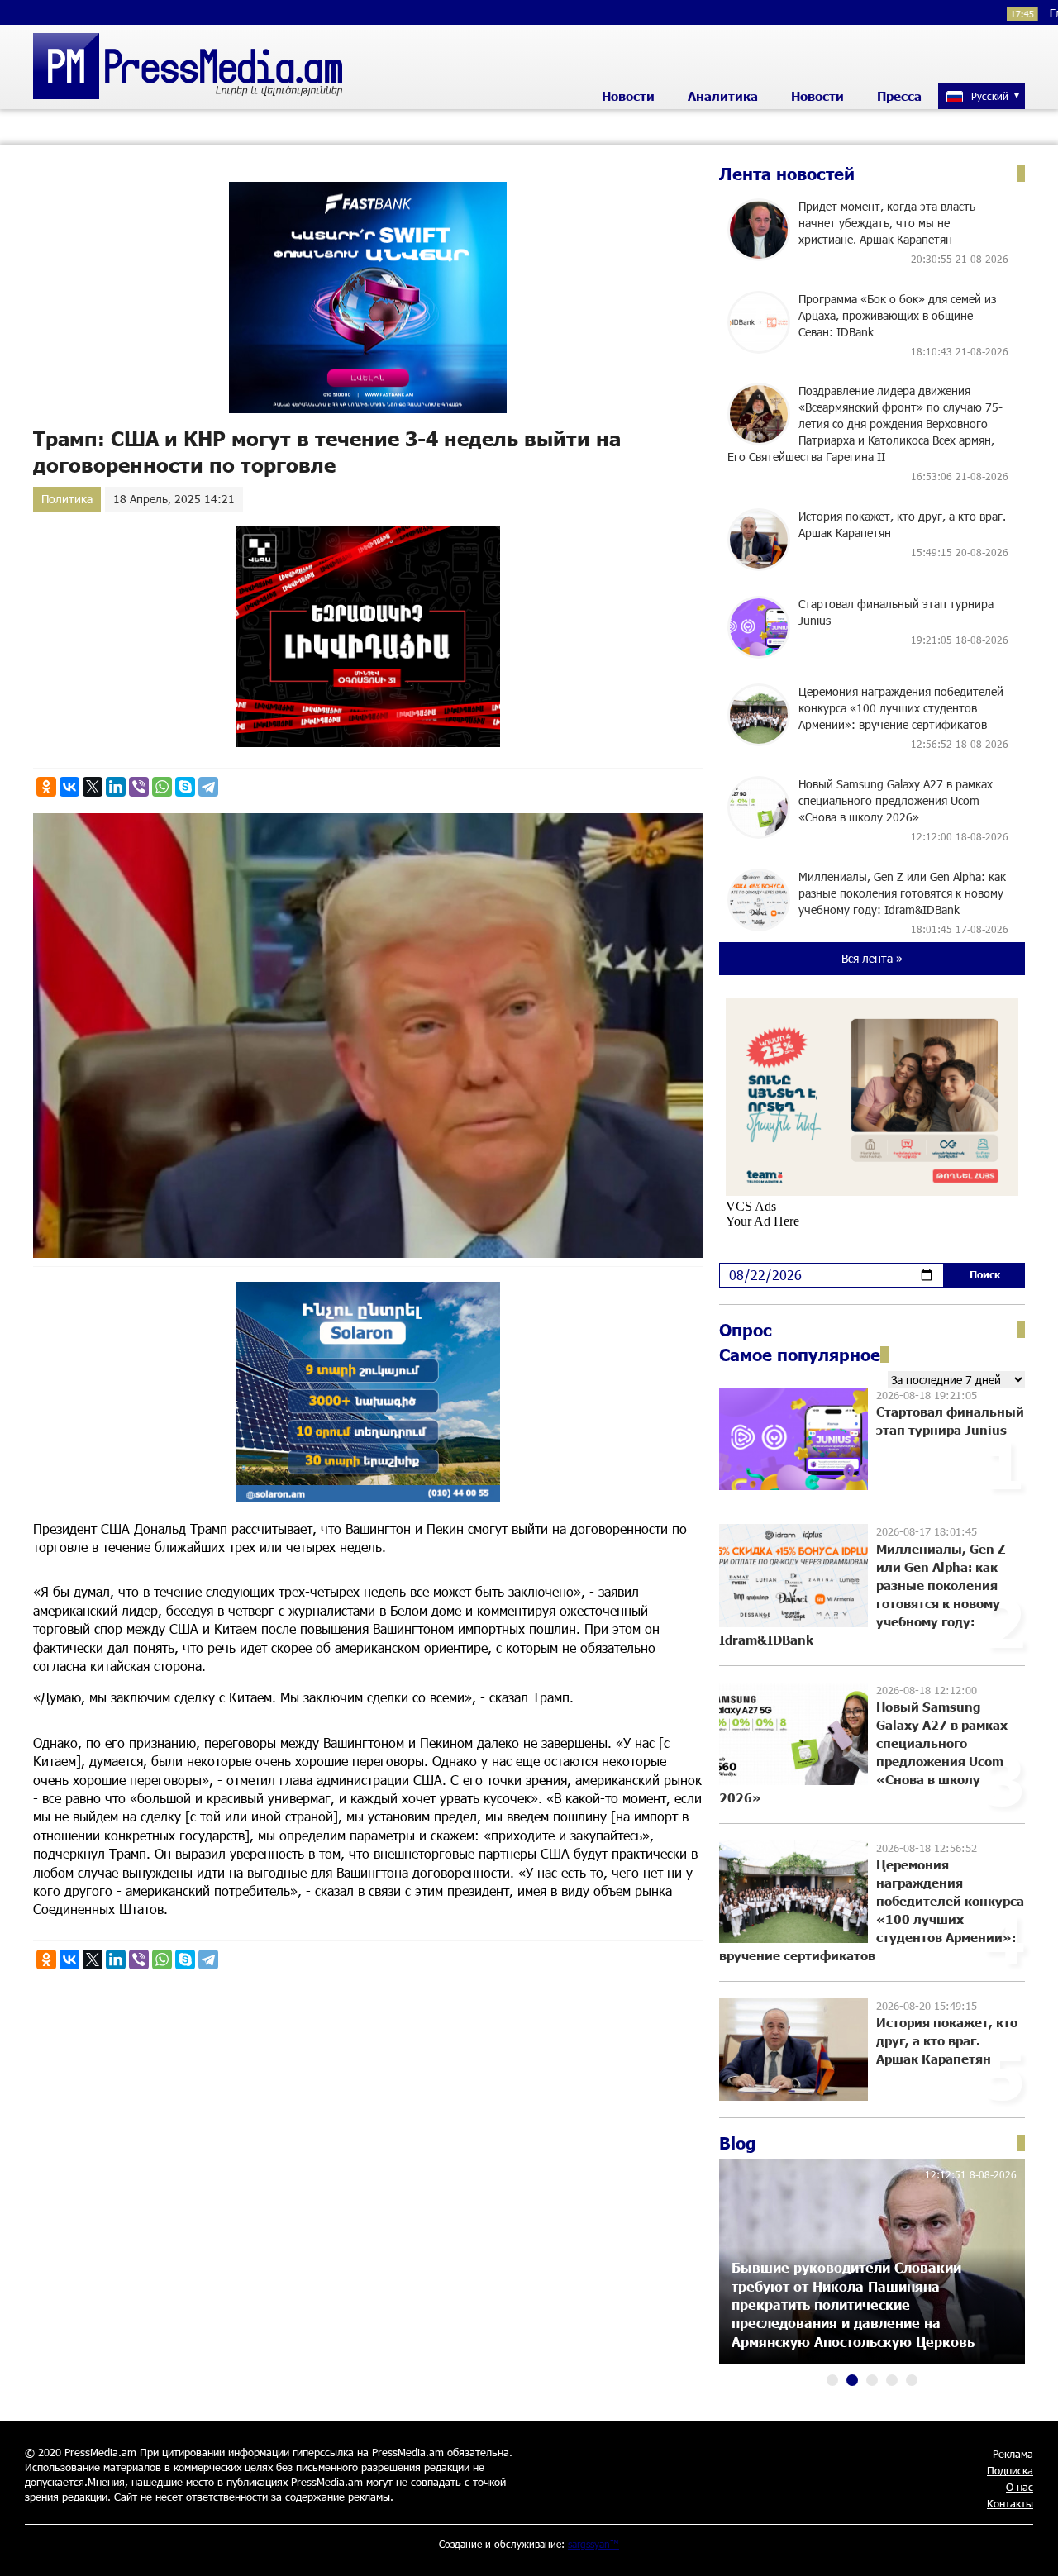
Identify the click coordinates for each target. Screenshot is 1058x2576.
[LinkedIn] (116, 787)
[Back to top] (1029, 2547)
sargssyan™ (593, 2544)
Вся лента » (872, 958)
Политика (67, 499)
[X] (93, 787)
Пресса (899, 96)
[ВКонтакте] (69, 787)
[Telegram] (208, 787)
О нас (1020, 2487)
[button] (832, 2380)
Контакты (1010, 2503)
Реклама (1013, 2454)
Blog (738, 2143)
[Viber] (139, 787)
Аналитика (723, 96)
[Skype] (185, 787)
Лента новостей (787, 174)
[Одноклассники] (46, 787)
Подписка (1010, 2470)
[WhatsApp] (162, 787)
